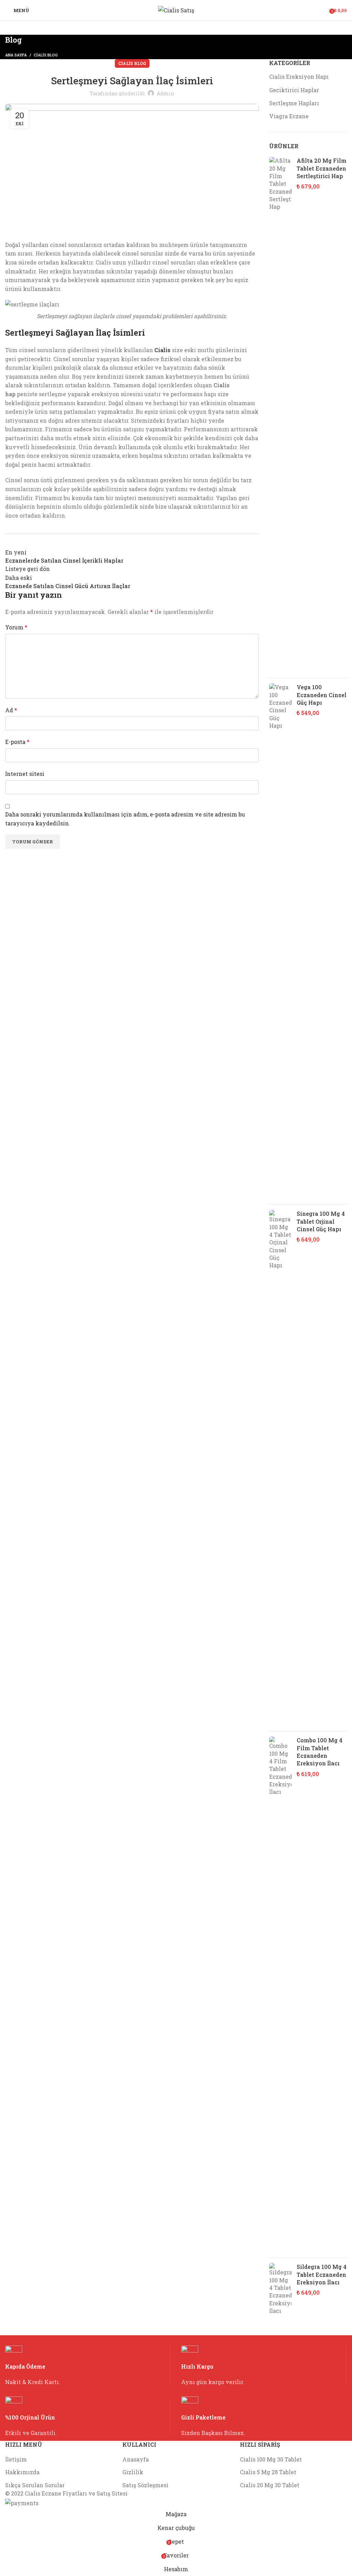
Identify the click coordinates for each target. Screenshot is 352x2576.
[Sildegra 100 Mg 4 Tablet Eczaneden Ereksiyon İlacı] (280, 2289)
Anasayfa (136, 2459)
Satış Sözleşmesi (145, 2485)
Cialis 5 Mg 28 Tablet (268, 2472)
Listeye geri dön (27, 569)
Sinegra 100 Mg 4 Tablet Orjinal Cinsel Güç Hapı (321, 1221)
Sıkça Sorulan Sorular (35, 2485)
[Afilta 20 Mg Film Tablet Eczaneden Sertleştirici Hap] (280, 415)
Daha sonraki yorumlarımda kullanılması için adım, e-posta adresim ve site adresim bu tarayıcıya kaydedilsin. (125, 819)
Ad (11, 710)
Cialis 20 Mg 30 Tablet (270, 2485)
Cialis (162, 350)
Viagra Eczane (289, 116)
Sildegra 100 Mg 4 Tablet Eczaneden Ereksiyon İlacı (322, 2274)
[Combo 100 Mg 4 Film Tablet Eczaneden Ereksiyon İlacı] (280, 1994)
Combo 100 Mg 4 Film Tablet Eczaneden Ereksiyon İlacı (320, 1752)
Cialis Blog (46, 55)
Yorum (16, 627)
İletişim (16, 2459)
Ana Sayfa (16, 55)
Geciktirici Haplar (294, 90)
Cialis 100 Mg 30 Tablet (271, 2459)
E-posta (17, 742)
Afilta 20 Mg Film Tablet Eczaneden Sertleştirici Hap (322, 168)
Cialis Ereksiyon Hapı (299, 77)
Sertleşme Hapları (294, 103)
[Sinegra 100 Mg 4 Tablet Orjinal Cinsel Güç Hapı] (280, 1468)
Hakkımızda (22, 2472)
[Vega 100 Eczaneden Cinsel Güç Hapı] (280, 941)
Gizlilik (133, 2472)
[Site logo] (176, 9)
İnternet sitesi (25, 774)
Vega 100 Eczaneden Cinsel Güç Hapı (322, 695)
